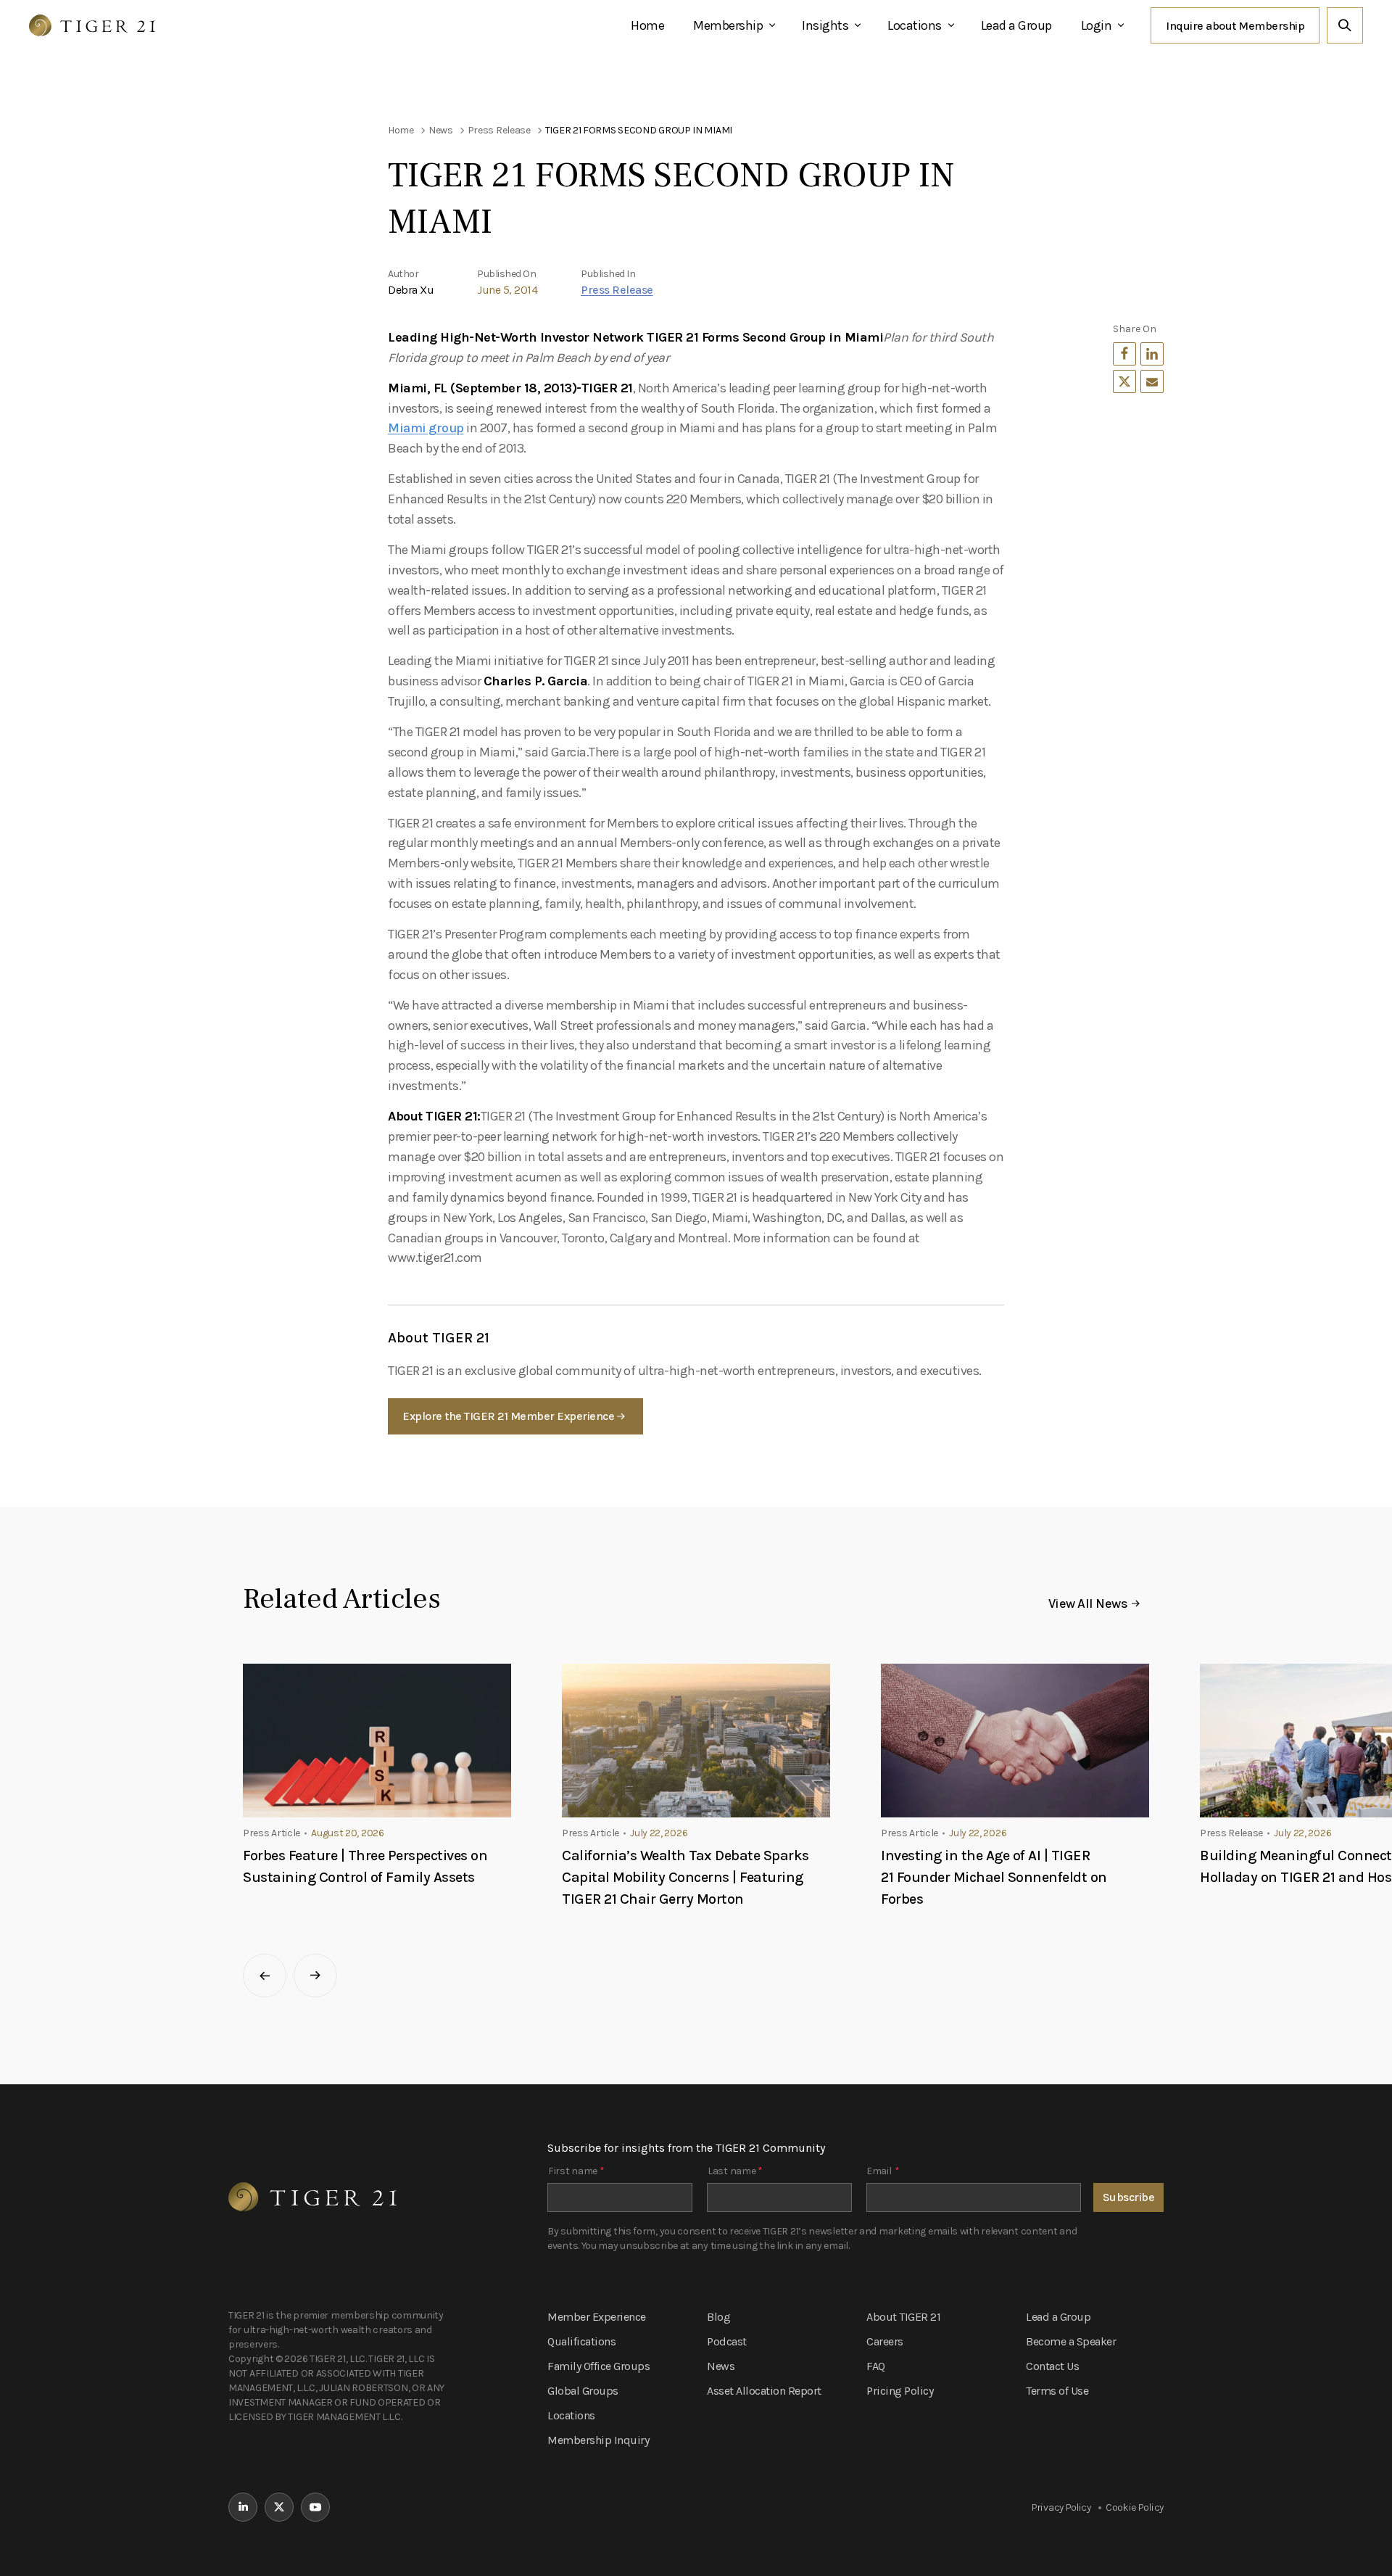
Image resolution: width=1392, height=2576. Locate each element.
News (721, 2366)
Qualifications (581, 2341)
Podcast (727, 2341)
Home (647, 25)
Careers (885, 2341)
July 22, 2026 (659, 1833)
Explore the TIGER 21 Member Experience (508, 1416)
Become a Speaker (1071, 2341)
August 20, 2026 (348, 1833)
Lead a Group (1016, 25)
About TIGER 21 (903, 2317)
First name (576, 2171)
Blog (718, 2317)
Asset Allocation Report (764, 2391)
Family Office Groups (598, 2366)
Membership (728, 25)
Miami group (426, 428)
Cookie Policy (1135, 2507)
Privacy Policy (1061, 2507)
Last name (735, 2171)
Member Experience (597, 2317)
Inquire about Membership (1235, 26)
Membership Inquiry (598, 2440)
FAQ (876, 2366)
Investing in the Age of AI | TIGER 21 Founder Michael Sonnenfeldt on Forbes (994, 1877)
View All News (1088, 1603)
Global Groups (583, 2391)
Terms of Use (1057, 2391)
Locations (915, 25)
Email (883, 2171)
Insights (825, 25)
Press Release (617, 290)
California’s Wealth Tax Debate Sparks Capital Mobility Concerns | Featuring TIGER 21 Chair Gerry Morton (685, 1877)
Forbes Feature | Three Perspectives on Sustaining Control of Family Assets (365, 1866)
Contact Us (1052, 2366)
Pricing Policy (900, 2391)
